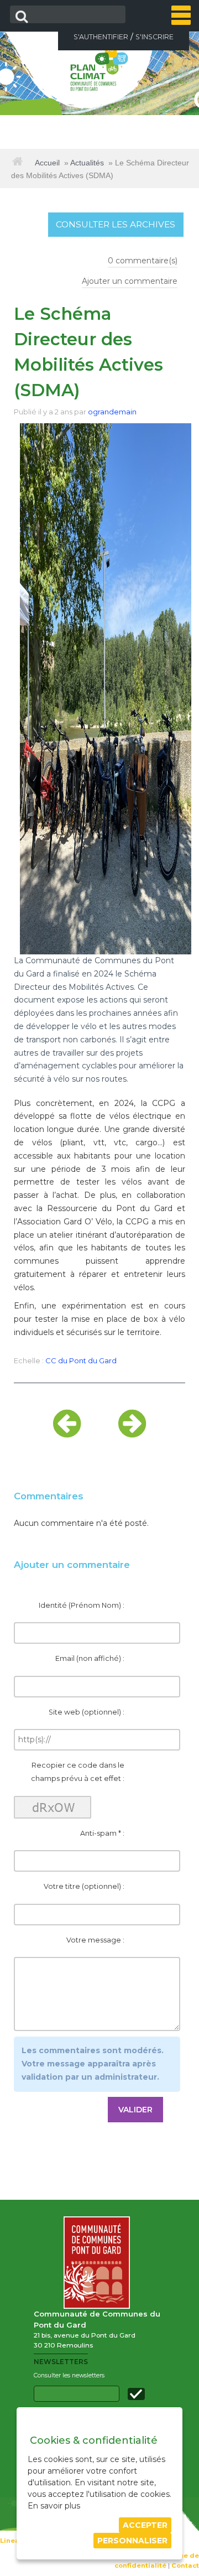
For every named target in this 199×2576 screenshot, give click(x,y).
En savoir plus (54, 2506)
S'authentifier (101, 37)
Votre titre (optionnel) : (84, 1886)
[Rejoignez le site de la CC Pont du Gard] (99, 2262)
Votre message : (95, 1940)
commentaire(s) (143, 261)
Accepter (145, 2525)
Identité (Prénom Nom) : (82, 1605)
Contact (185, 2565)
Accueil (47, 163)
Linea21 (13, 2541)
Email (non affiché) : (90, 1658)
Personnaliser (132, 2541)
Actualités (87, 163)
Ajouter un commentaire (130, 281)
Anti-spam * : (102, 1833)
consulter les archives (116, 224)
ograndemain (112, 412)
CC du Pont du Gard (81, 1360)
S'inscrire (155, 37)
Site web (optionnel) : (87, 1712)
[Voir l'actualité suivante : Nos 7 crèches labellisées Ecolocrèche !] (132, 1433)
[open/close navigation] (181, 15)
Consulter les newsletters (69, 2375)
